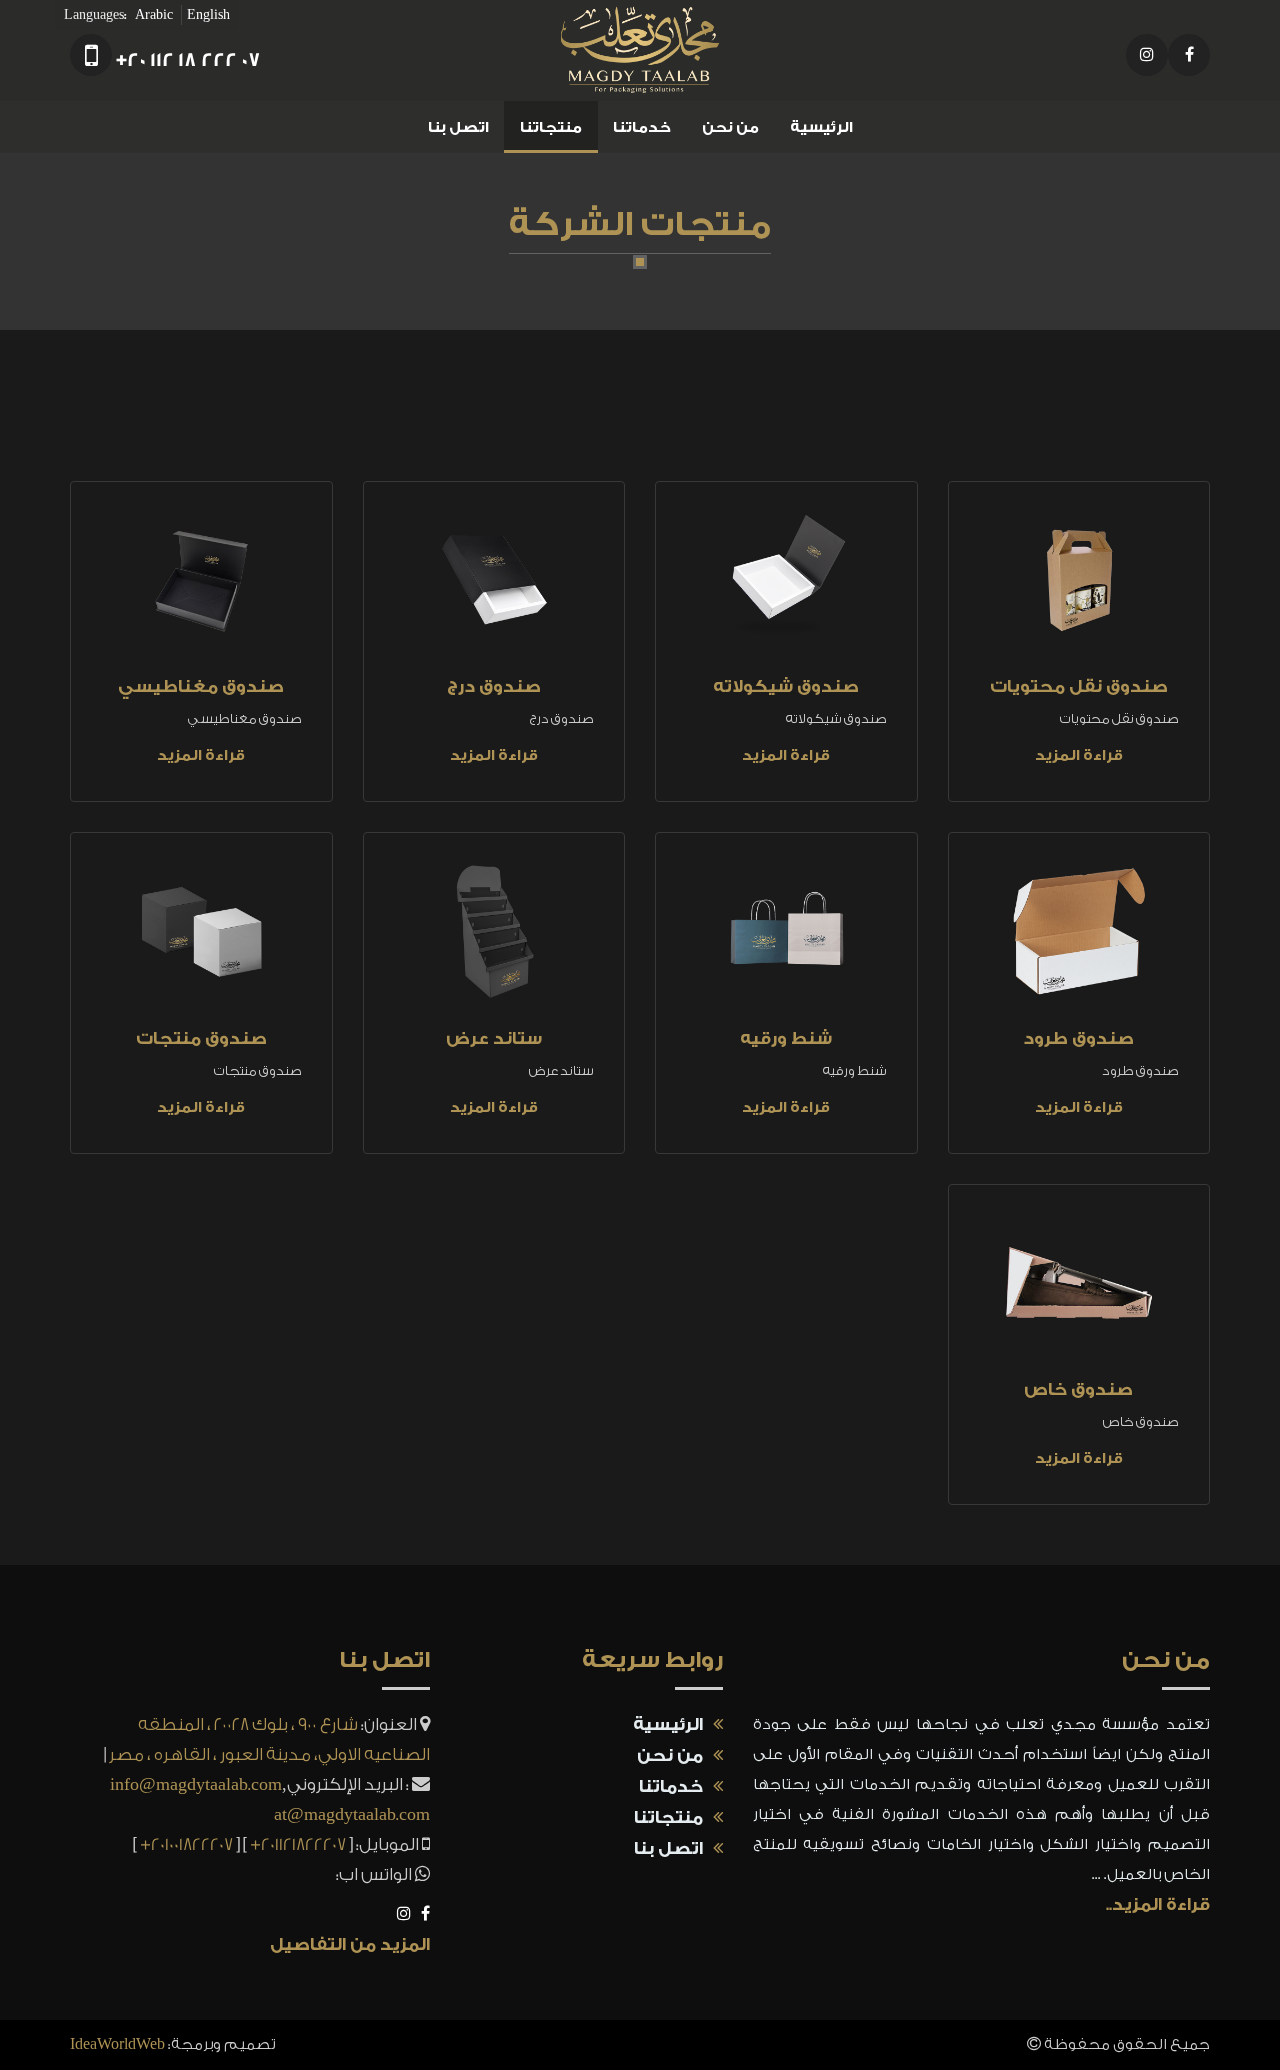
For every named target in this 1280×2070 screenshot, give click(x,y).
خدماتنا (642, 127)
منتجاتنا (551, 127)
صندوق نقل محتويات (1079, 686)
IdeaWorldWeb (117, 2044)
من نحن (730, 127)
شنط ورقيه (786, 1038)
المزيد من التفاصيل (350, 1944)
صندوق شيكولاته (786, 686)
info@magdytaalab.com (196, 1784)
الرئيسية (821, 127)
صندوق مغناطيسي (201, 686)
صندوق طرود (1078, 1038)
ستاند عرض (494, 1038)
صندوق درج (494, 686)
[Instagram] (1147, 55)
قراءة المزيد (1079, 755)
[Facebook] (1189, 55)
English (208, 14)
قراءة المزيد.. (1158, 1904)
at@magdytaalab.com (352, 1814)
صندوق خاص (1078, 1389)
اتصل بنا (458, 127)
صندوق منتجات (201, 1038)
